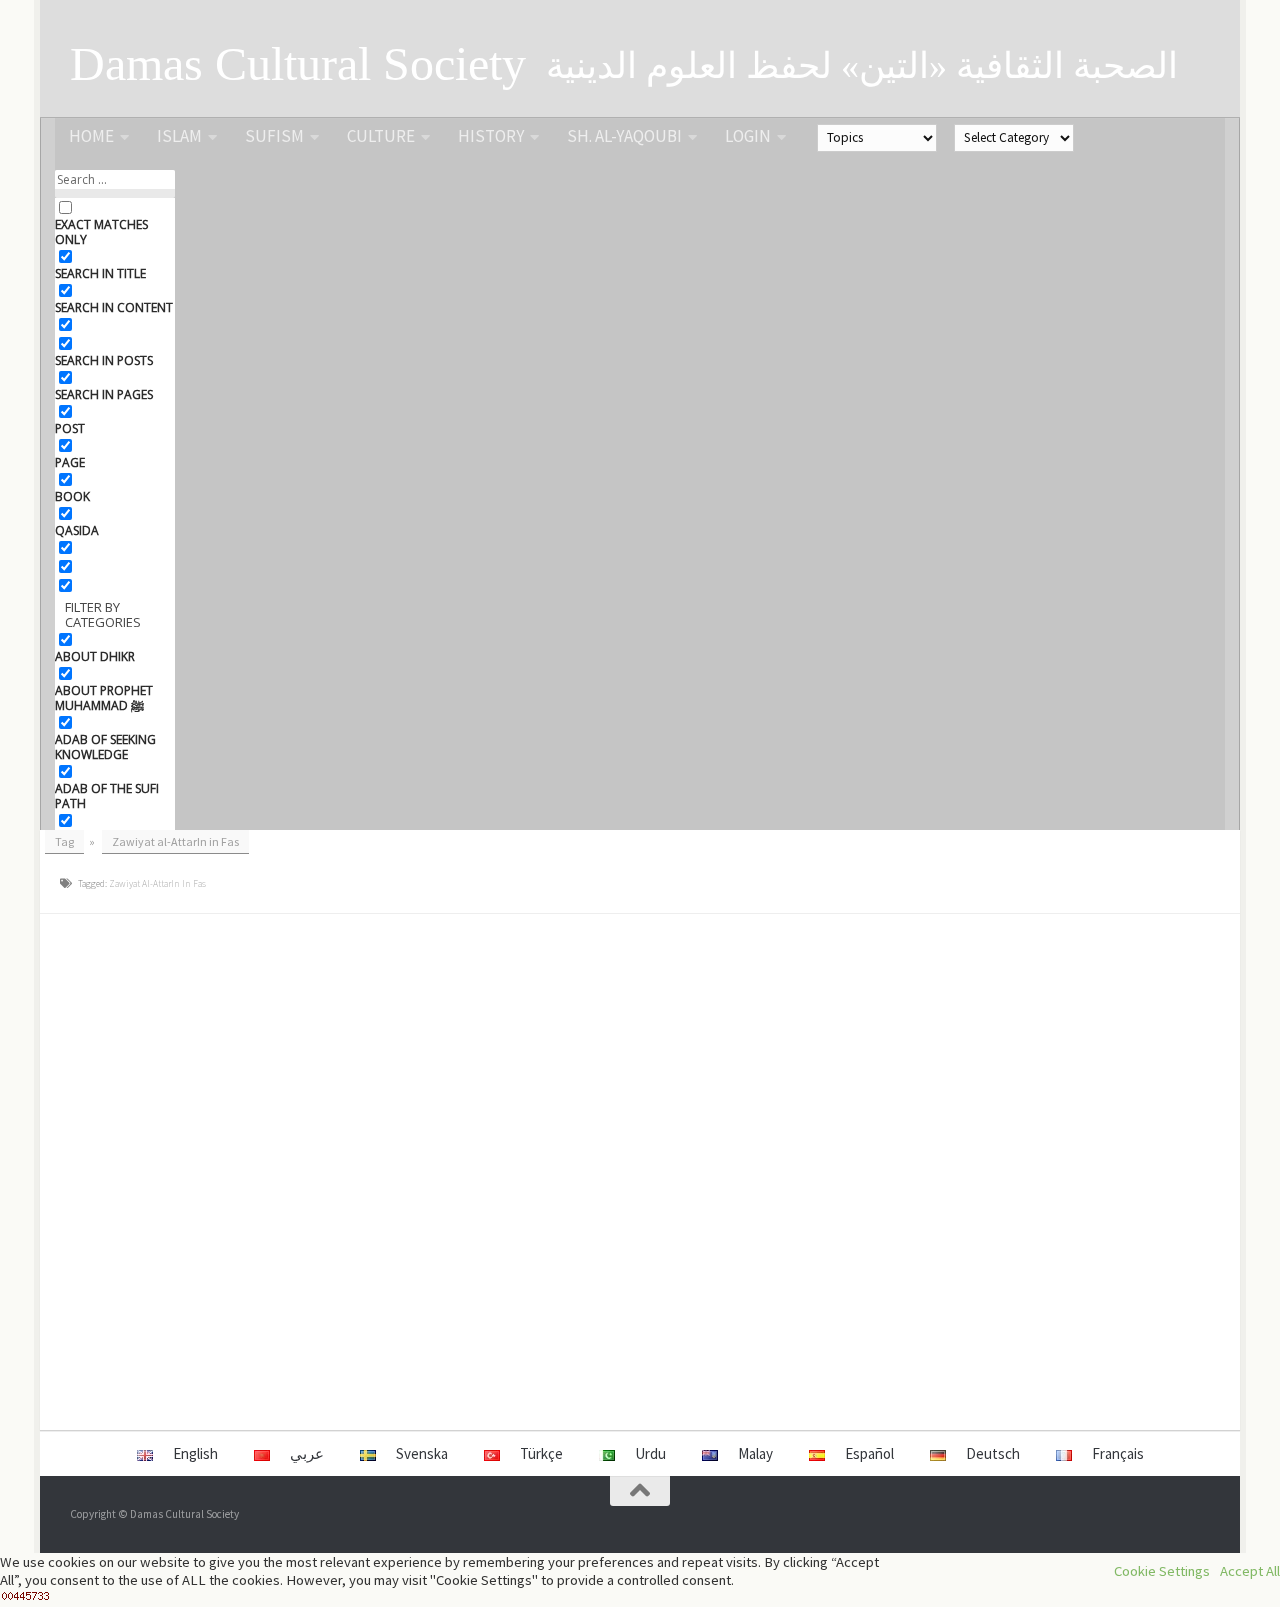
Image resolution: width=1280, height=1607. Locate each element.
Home (91, 136)
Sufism (274, 136)
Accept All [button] (1250, 1571)
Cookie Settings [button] (1162, 1571)
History (491, 136)
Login (748, 136)
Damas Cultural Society (298, 64)
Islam (179, 136)
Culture (381, 136)
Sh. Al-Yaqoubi (624, 136)
